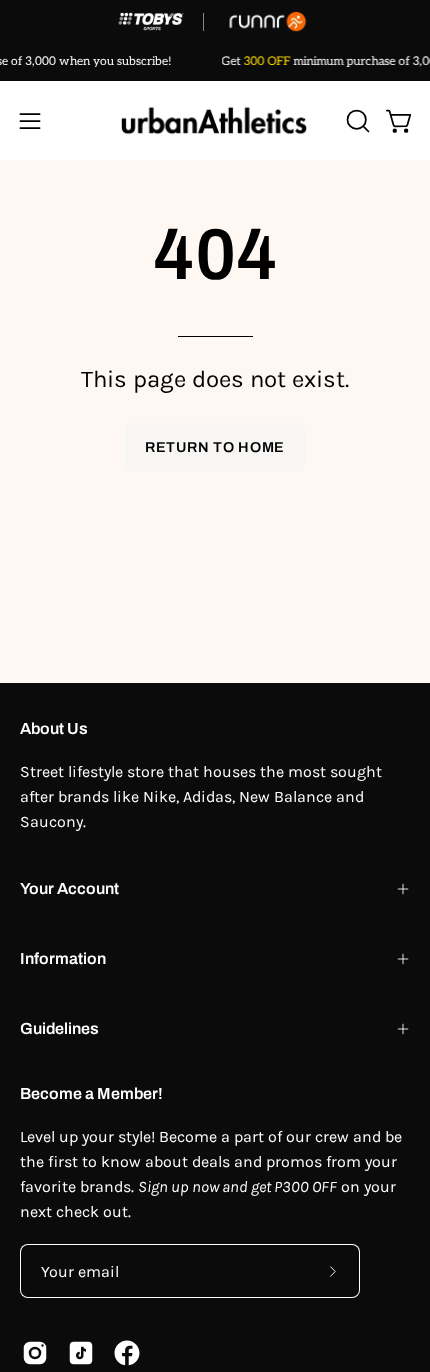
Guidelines (59, 1028)
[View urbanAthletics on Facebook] (127, 1353)
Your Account (69, 888)
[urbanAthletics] (215, 120)
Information (63, 958)
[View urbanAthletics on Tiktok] (81, 1353)
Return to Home (215, 447)
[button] (356, 121)
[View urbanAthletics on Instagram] (35, 1353)
